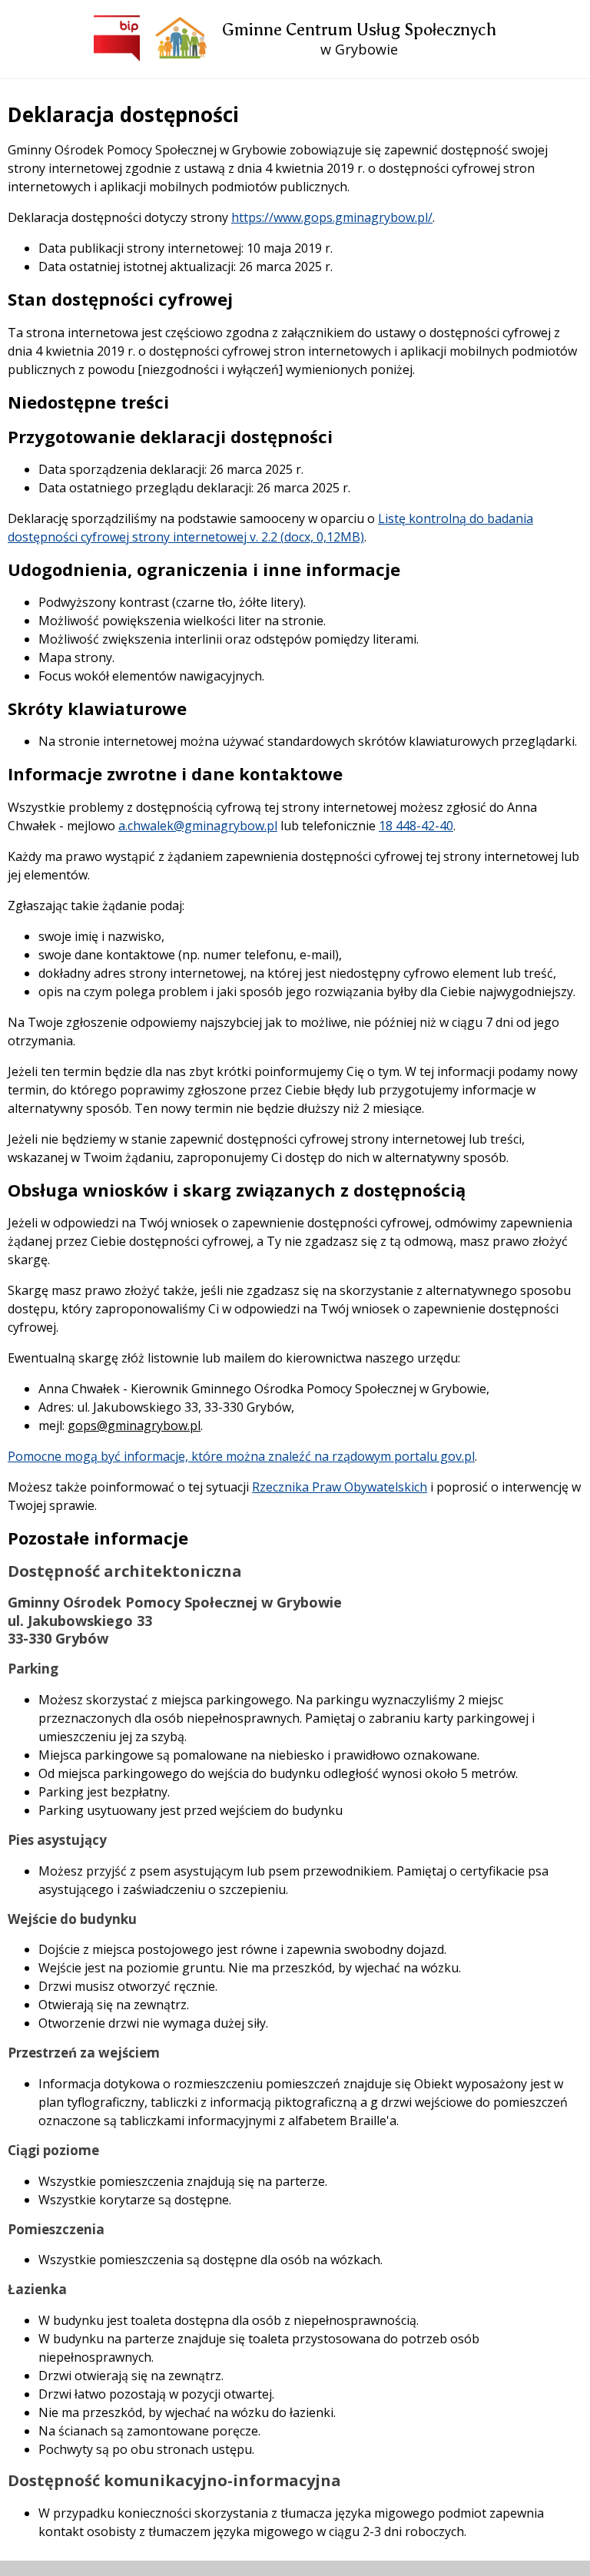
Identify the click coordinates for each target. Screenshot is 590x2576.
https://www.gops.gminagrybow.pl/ (332, 217)
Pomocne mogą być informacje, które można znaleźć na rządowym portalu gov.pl (241, 1456)
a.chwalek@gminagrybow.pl (198, 826)
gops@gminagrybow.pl (134, 1425)
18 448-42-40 (416, 826)
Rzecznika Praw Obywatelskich (340, 1487)
